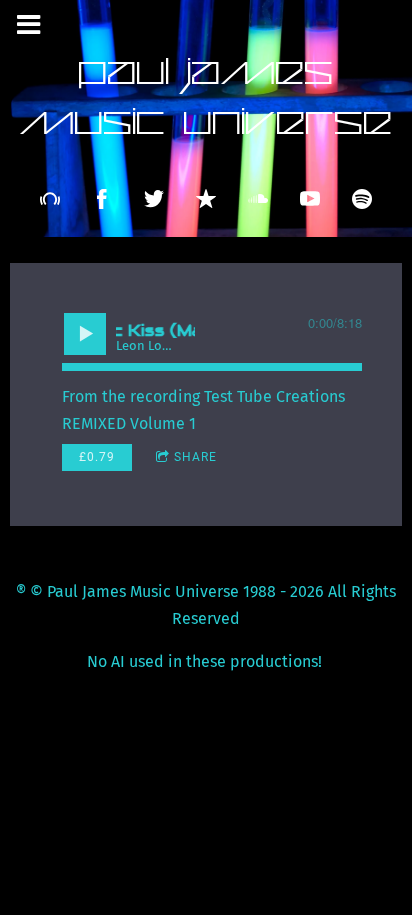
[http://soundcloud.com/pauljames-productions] (258, 199)
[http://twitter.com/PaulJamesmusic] (154, 199)
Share (195, 457)
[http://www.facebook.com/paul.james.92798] (102, 199)
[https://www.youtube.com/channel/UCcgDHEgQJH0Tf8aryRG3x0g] (310, 199)
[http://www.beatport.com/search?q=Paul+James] (50, 199)
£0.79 (97, 457)
